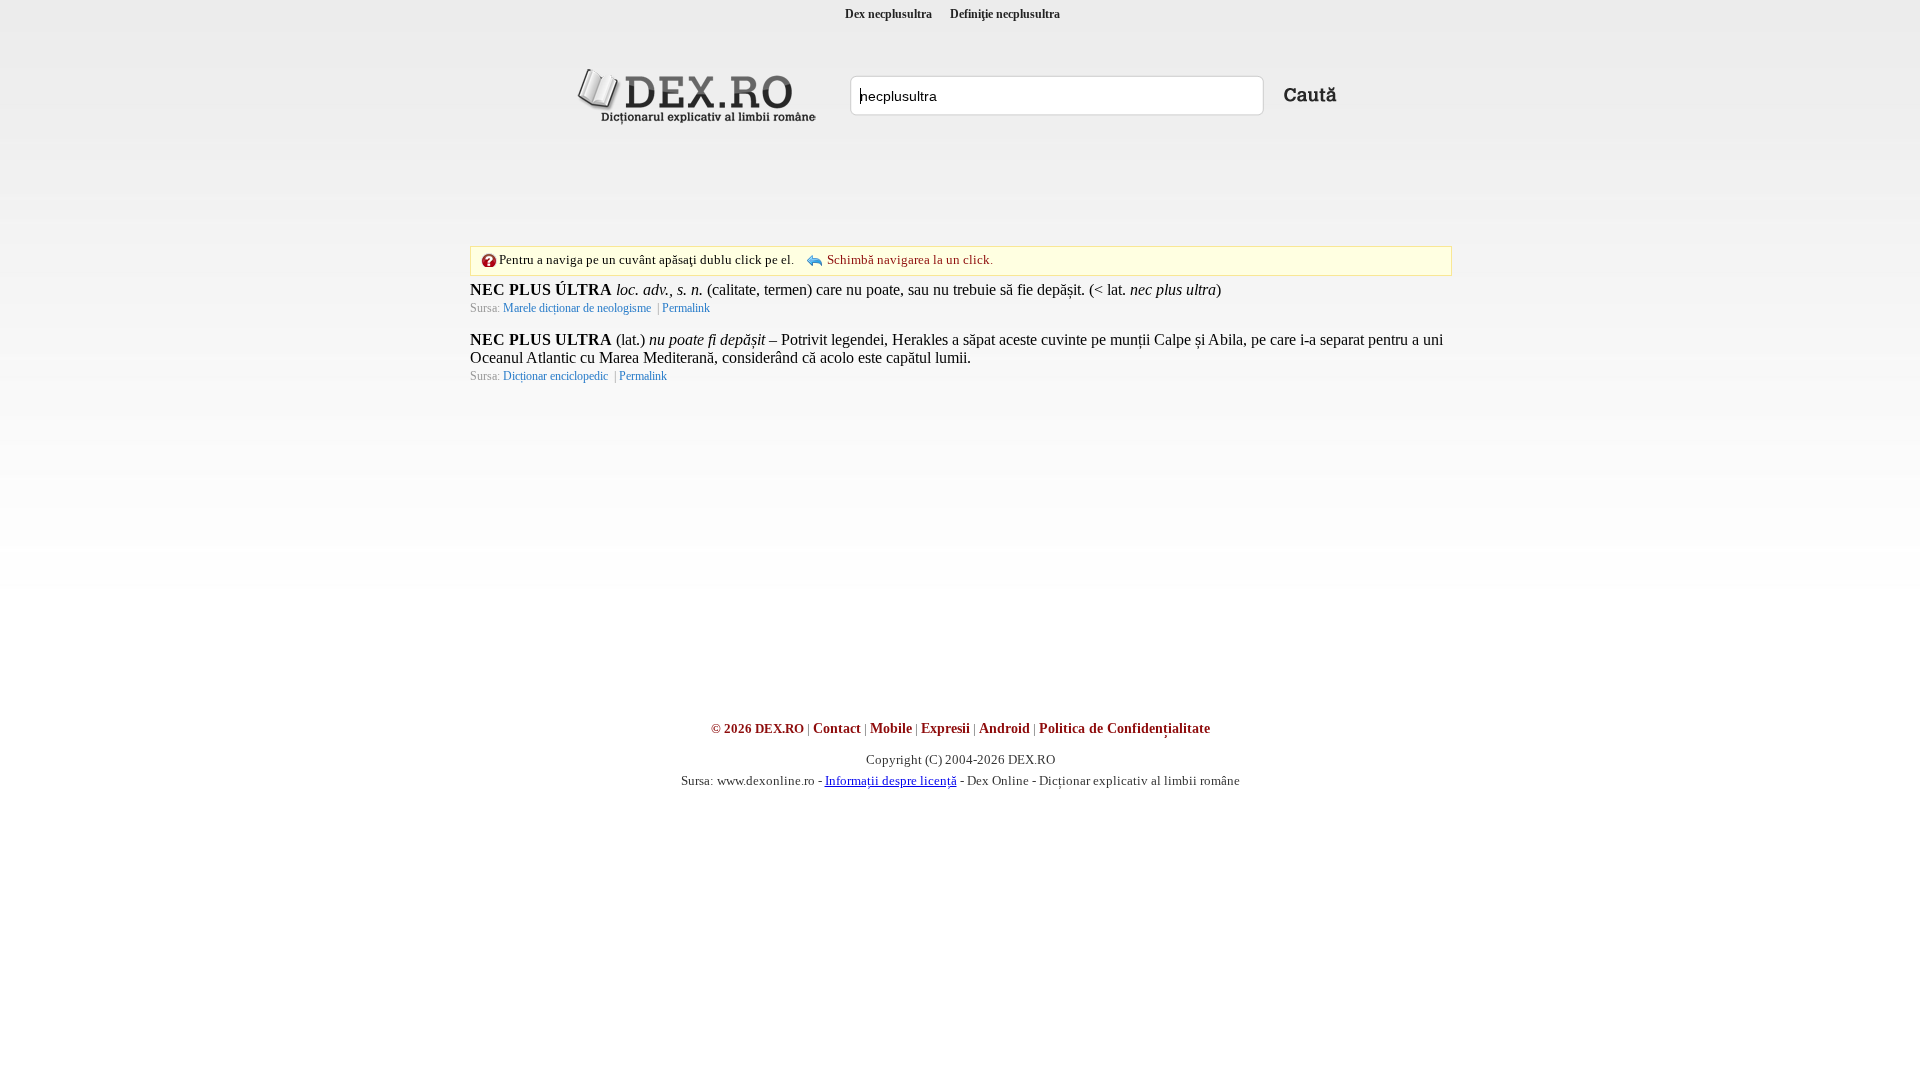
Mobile (891, 728)
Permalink (686, 308)
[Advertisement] (960, 185)
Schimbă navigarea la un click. (910, 259)
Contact (837, 728)
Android (1004, 728)
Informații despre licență (891, 780)
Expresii (945, 728)
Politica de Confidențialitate (1124, 728)
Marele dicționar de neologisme (577, 308)
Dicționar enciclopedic (555, 376)
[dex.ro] (700, 95)
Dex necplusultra (888, 14)
